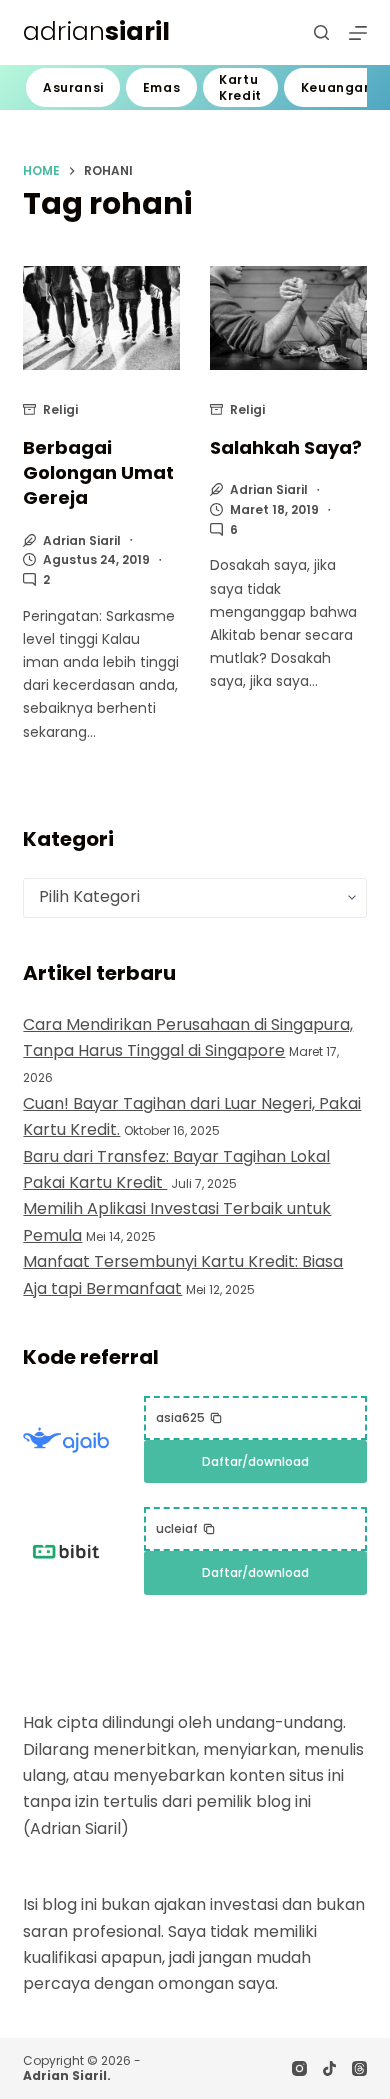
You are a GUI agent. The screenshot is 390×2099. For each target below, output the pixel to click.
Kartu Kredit (240, 87)
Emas (161, 87)
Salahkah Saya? (286, 447)
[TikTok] (329, 2068)
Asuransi (73, 87)
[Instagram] (299, 2068)
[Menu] (358, 33)
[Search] (321, 32)
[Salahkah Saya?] (288, 318)
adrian (96, 31)
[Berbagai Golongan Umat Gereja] (101, 318)
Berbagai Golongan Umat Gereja (98, 472)
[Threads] (359, 2068)
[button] (189, 1418)
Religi (60, 409)
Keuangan (337, 87)
